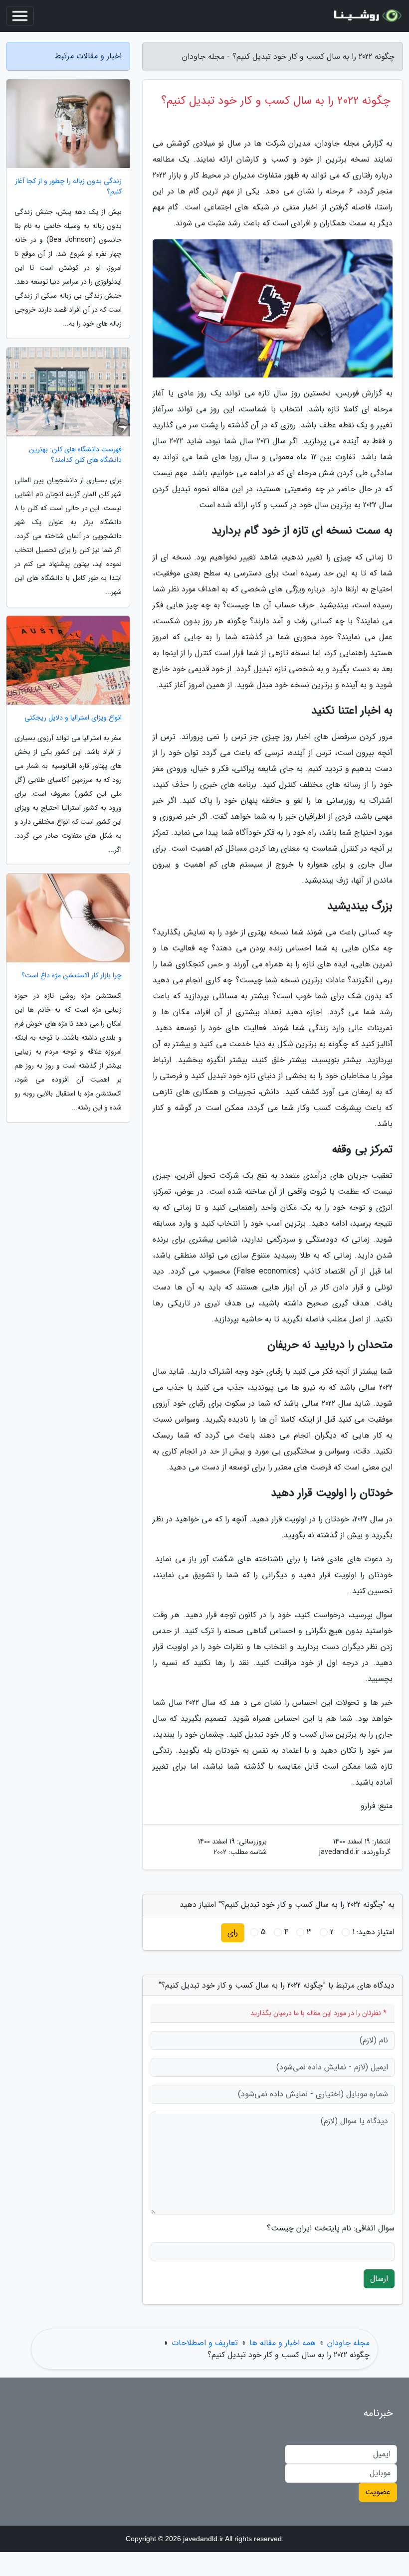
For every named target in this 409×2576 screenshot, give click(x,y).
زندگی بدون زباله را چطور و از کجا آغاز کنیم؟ (68, 186)
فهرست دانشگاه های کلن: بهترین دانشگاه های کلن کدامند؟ (75, 455)
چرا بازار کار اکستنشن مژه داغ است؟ (72, 976)
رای (233, 1932)
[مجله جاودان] (366, 16)
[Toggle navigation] (20, 16)
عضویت (378, 2492)
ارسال (379, 2279)
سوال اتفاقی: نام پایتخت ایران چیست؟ (331, 2228)
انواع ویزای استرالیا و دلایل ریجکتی (73, 718)
